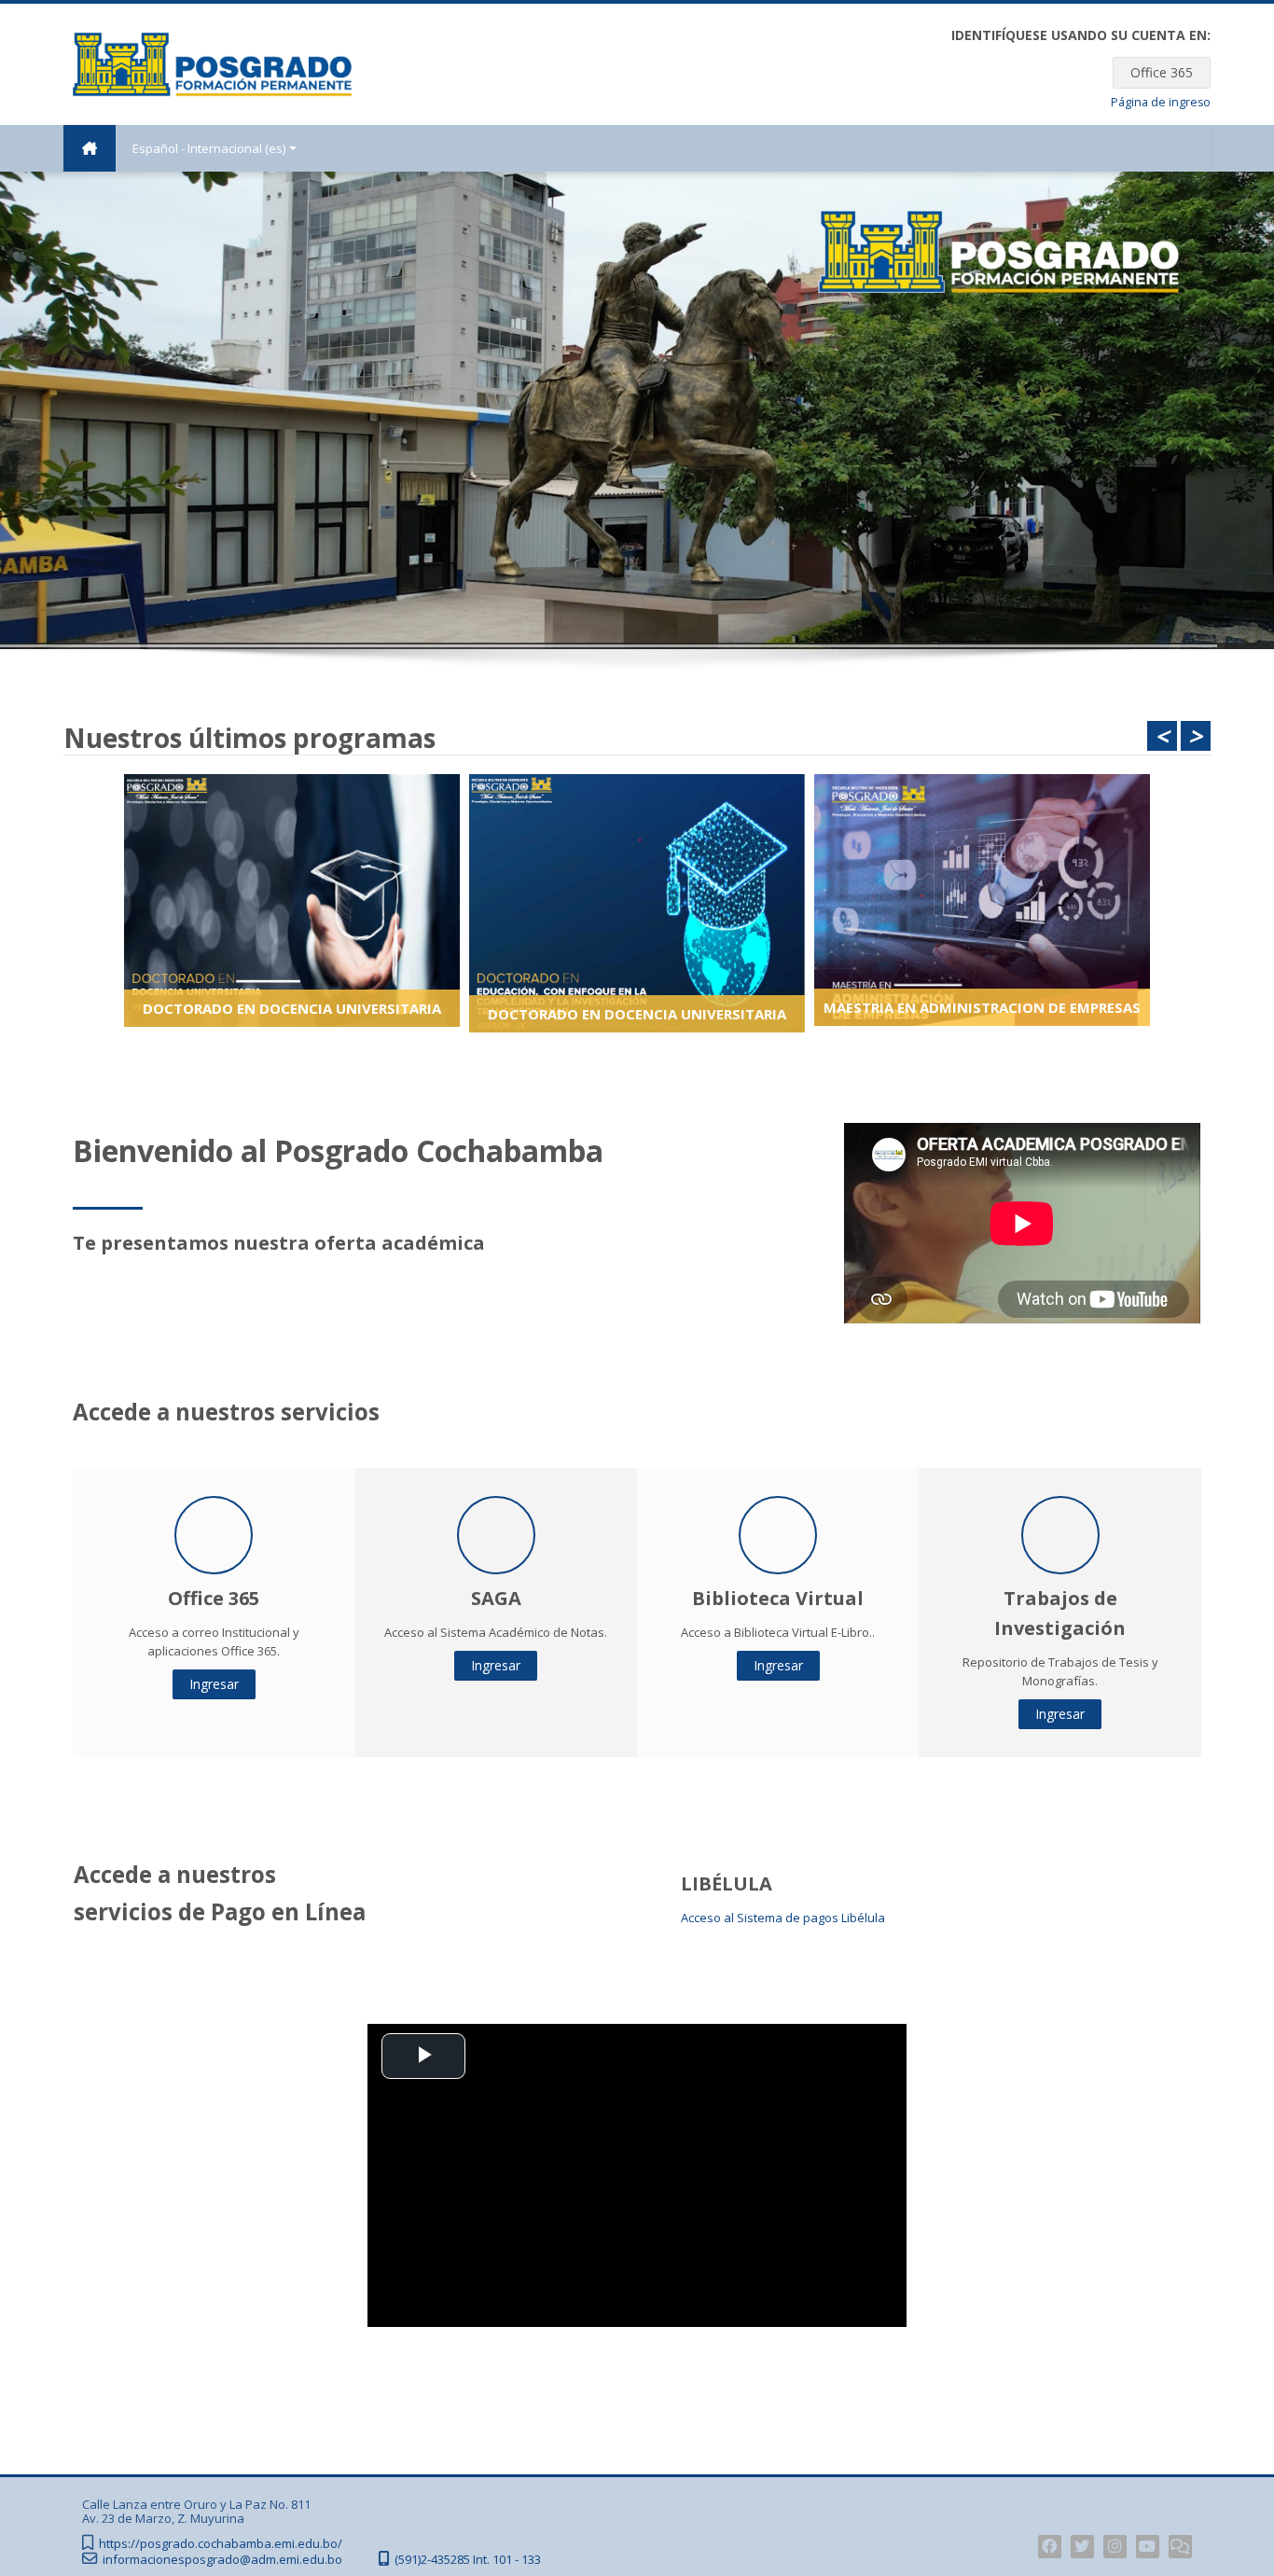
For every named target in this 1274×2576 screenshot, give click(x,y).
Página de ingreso (1161, 102)
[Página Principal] (212, 62)
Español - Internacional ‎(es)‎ (209, 148)
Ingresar (214, 1684)
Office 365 (1162, 72)
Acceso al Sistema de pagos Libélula (783, 1918)
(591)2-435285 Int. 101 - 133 (468, 2560)
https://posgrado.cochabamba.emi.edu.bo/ (221, 2544)
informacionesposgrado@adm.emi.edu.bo (222, 2560)
